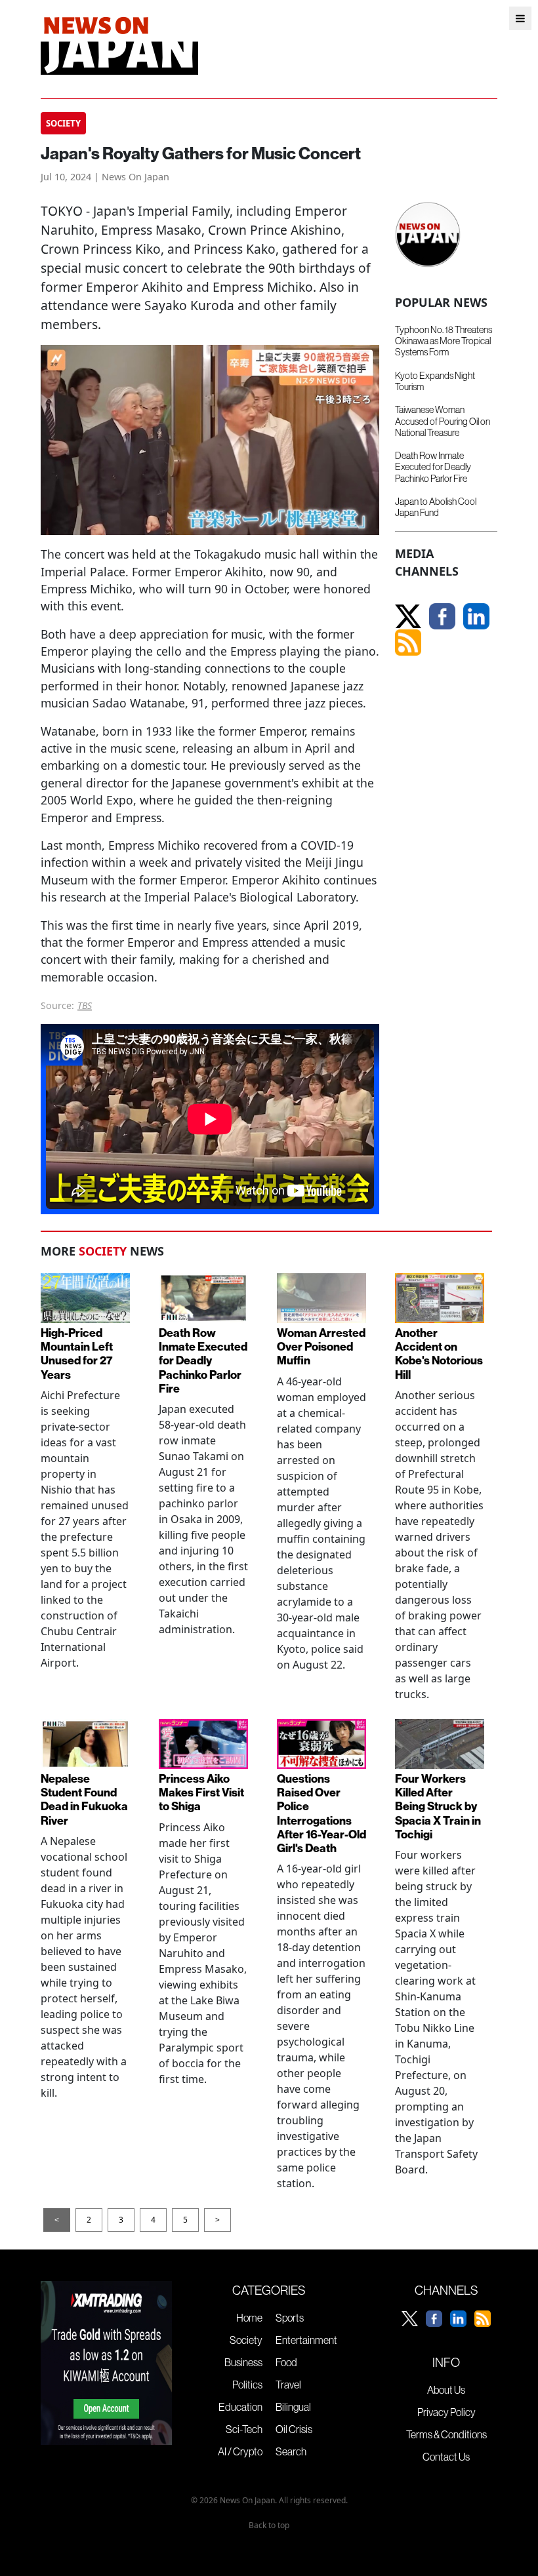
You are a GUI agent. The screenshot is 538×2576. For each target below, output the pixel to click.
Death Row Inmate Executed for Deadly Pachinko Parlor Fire (433, 467)
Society (246, 2340)
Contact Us (446, 2457)
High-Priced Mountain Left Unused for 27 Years (77, 1354)
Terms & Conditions (446, 2434)
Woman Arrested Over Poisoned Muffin (321, 1347)
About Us (446, 2390)
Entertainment (306, 2340)
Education (240, 2407)
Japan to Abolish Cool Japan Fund (436, 507)
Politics (247, 2385)
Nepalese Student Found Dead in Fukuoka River (84, 1800)
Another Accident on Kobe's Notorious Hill (439, 1354)
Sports (290, 2318)
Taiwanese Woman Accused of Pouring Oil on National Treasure (443, 421)
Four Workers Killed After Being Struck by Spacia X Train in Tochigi (438, 1807)
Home (249, 2318)
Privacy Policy (446, 2412)
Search (291, 2451)
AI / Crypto (240, 2451)
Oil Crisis (294, 2429)
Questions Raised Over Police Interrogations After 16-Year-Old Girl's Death (321, 1814)
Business (243, 2362)
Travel (288, 2385)
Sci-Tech (244, 2429)
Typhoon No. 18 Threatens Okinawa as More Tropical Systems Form (444, 341)
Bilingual (293, 2407)
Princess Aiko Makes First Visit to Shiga (201, 1793)
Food (286, 2362)
